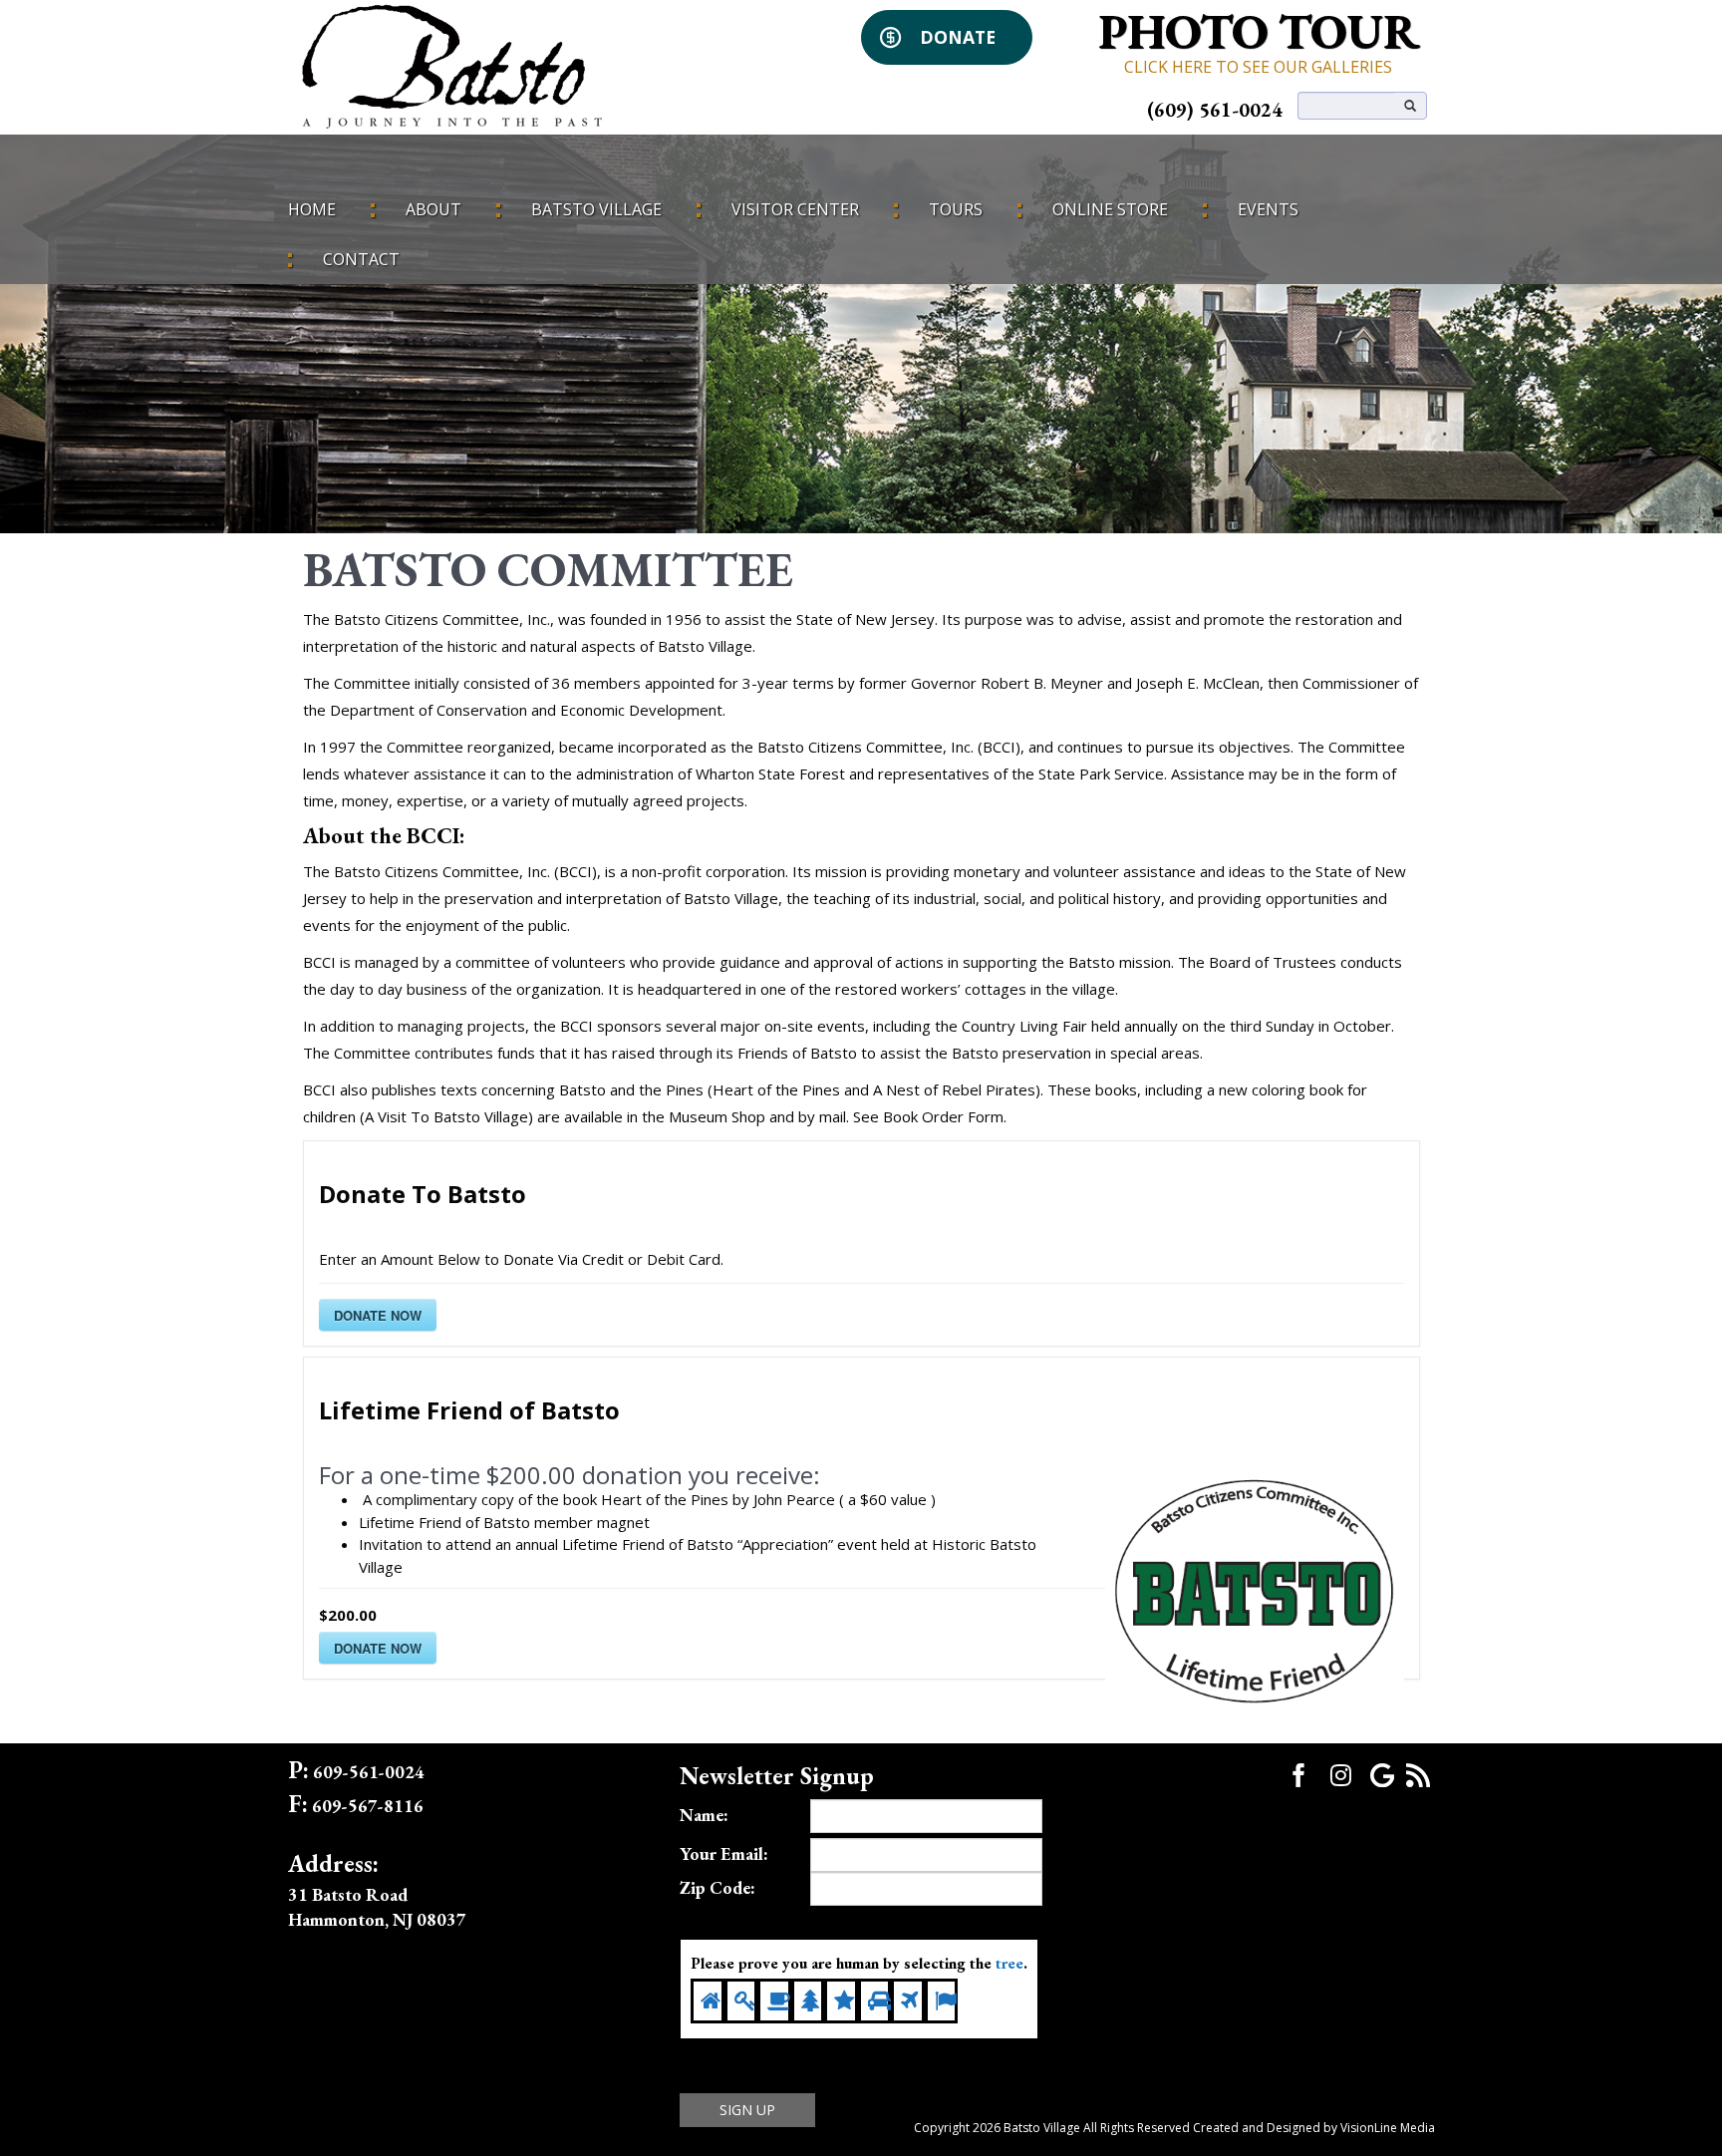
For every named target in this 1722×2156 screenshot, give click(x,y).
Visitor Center (795, 209)
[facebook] (1298, 1773)
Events (1268, 209)
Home (312, 209)
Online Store (1110, 209)
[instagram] (1340, 1775)
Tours (956, 209)
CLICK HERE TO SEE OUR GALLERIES (1258, 67)
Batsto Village (596, 209)
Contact (361, 259)
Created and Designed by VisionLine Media (1314, 2128)
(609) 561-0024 (1215, 110)
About (433, 209)
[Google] (1382, 1773)
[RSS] (1418, 1773)
